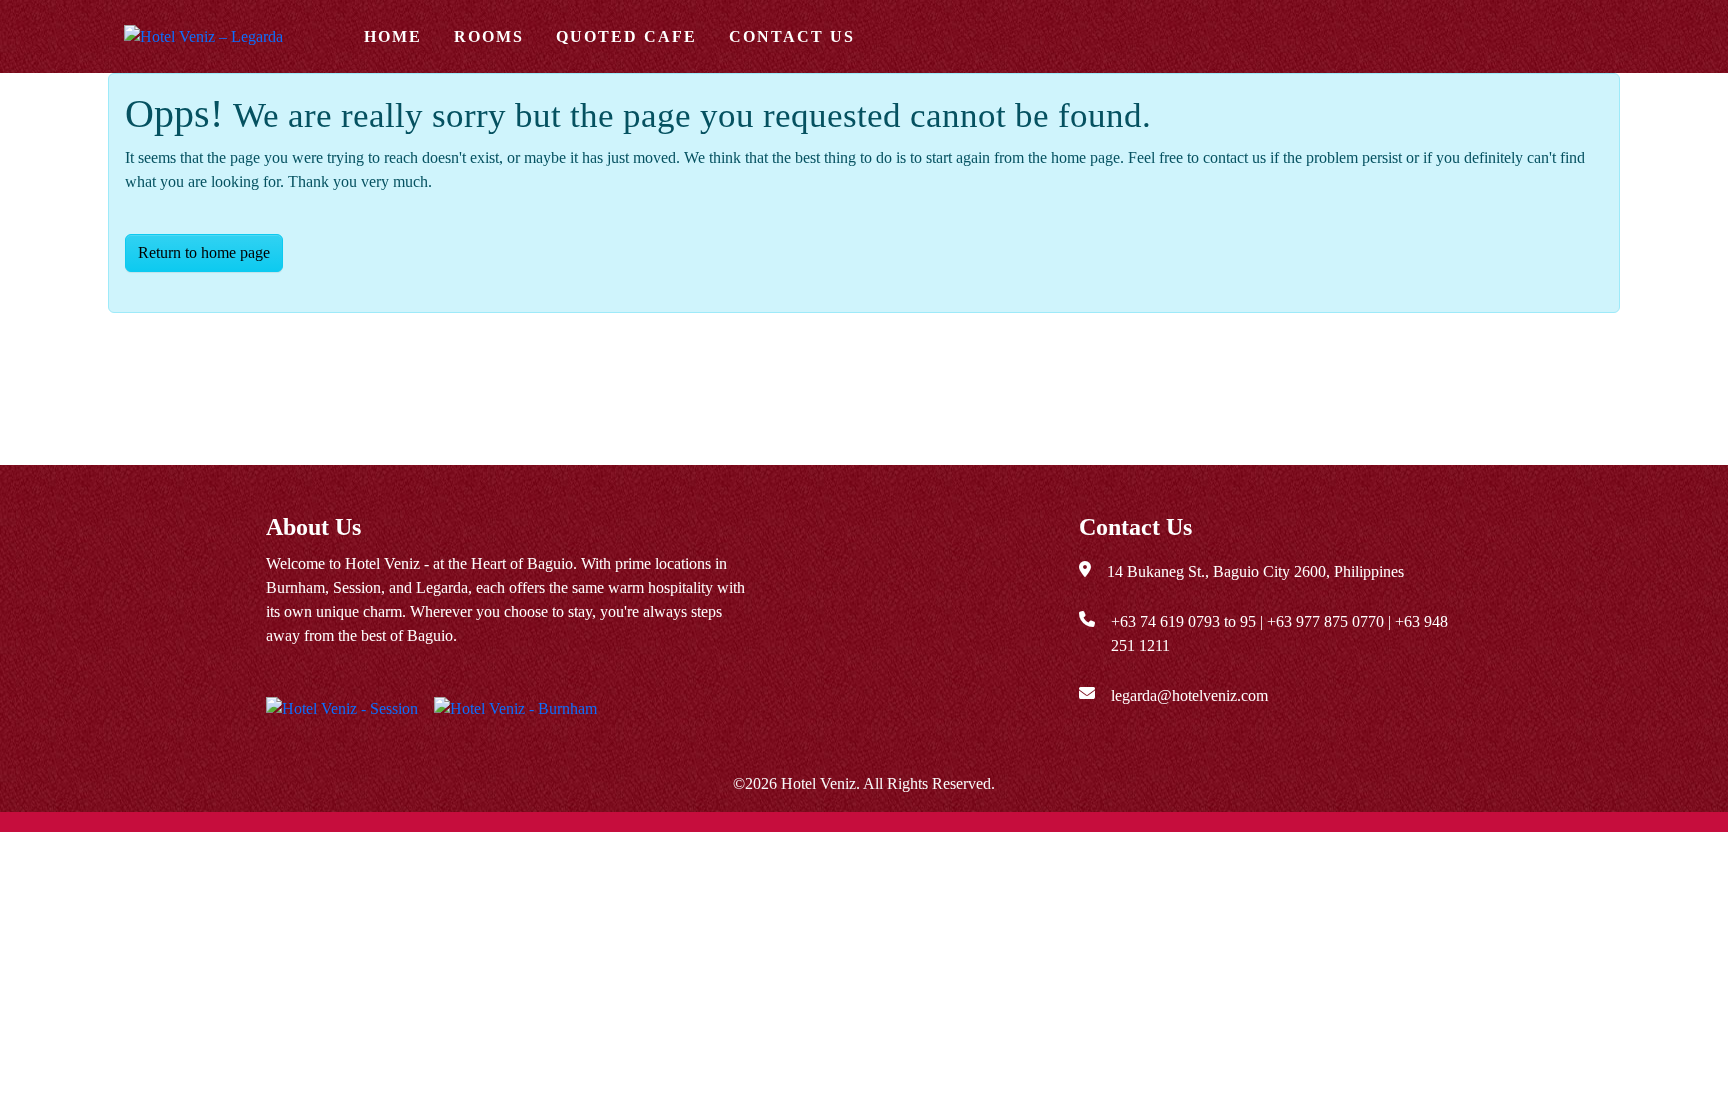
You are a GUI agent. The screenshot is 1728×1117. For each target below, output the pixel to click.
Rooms (489, 36)
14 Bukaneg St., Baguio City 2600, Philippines (1255, 571)
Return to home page (204, 252)
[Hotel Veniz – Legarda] (224, 36)
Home (393, 36)
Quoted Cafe (626, 36)
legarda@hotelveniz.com (1189, 695)
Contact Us (792, 36)
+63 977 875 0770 (1325, 621)
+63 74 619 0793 (1165, 621)
